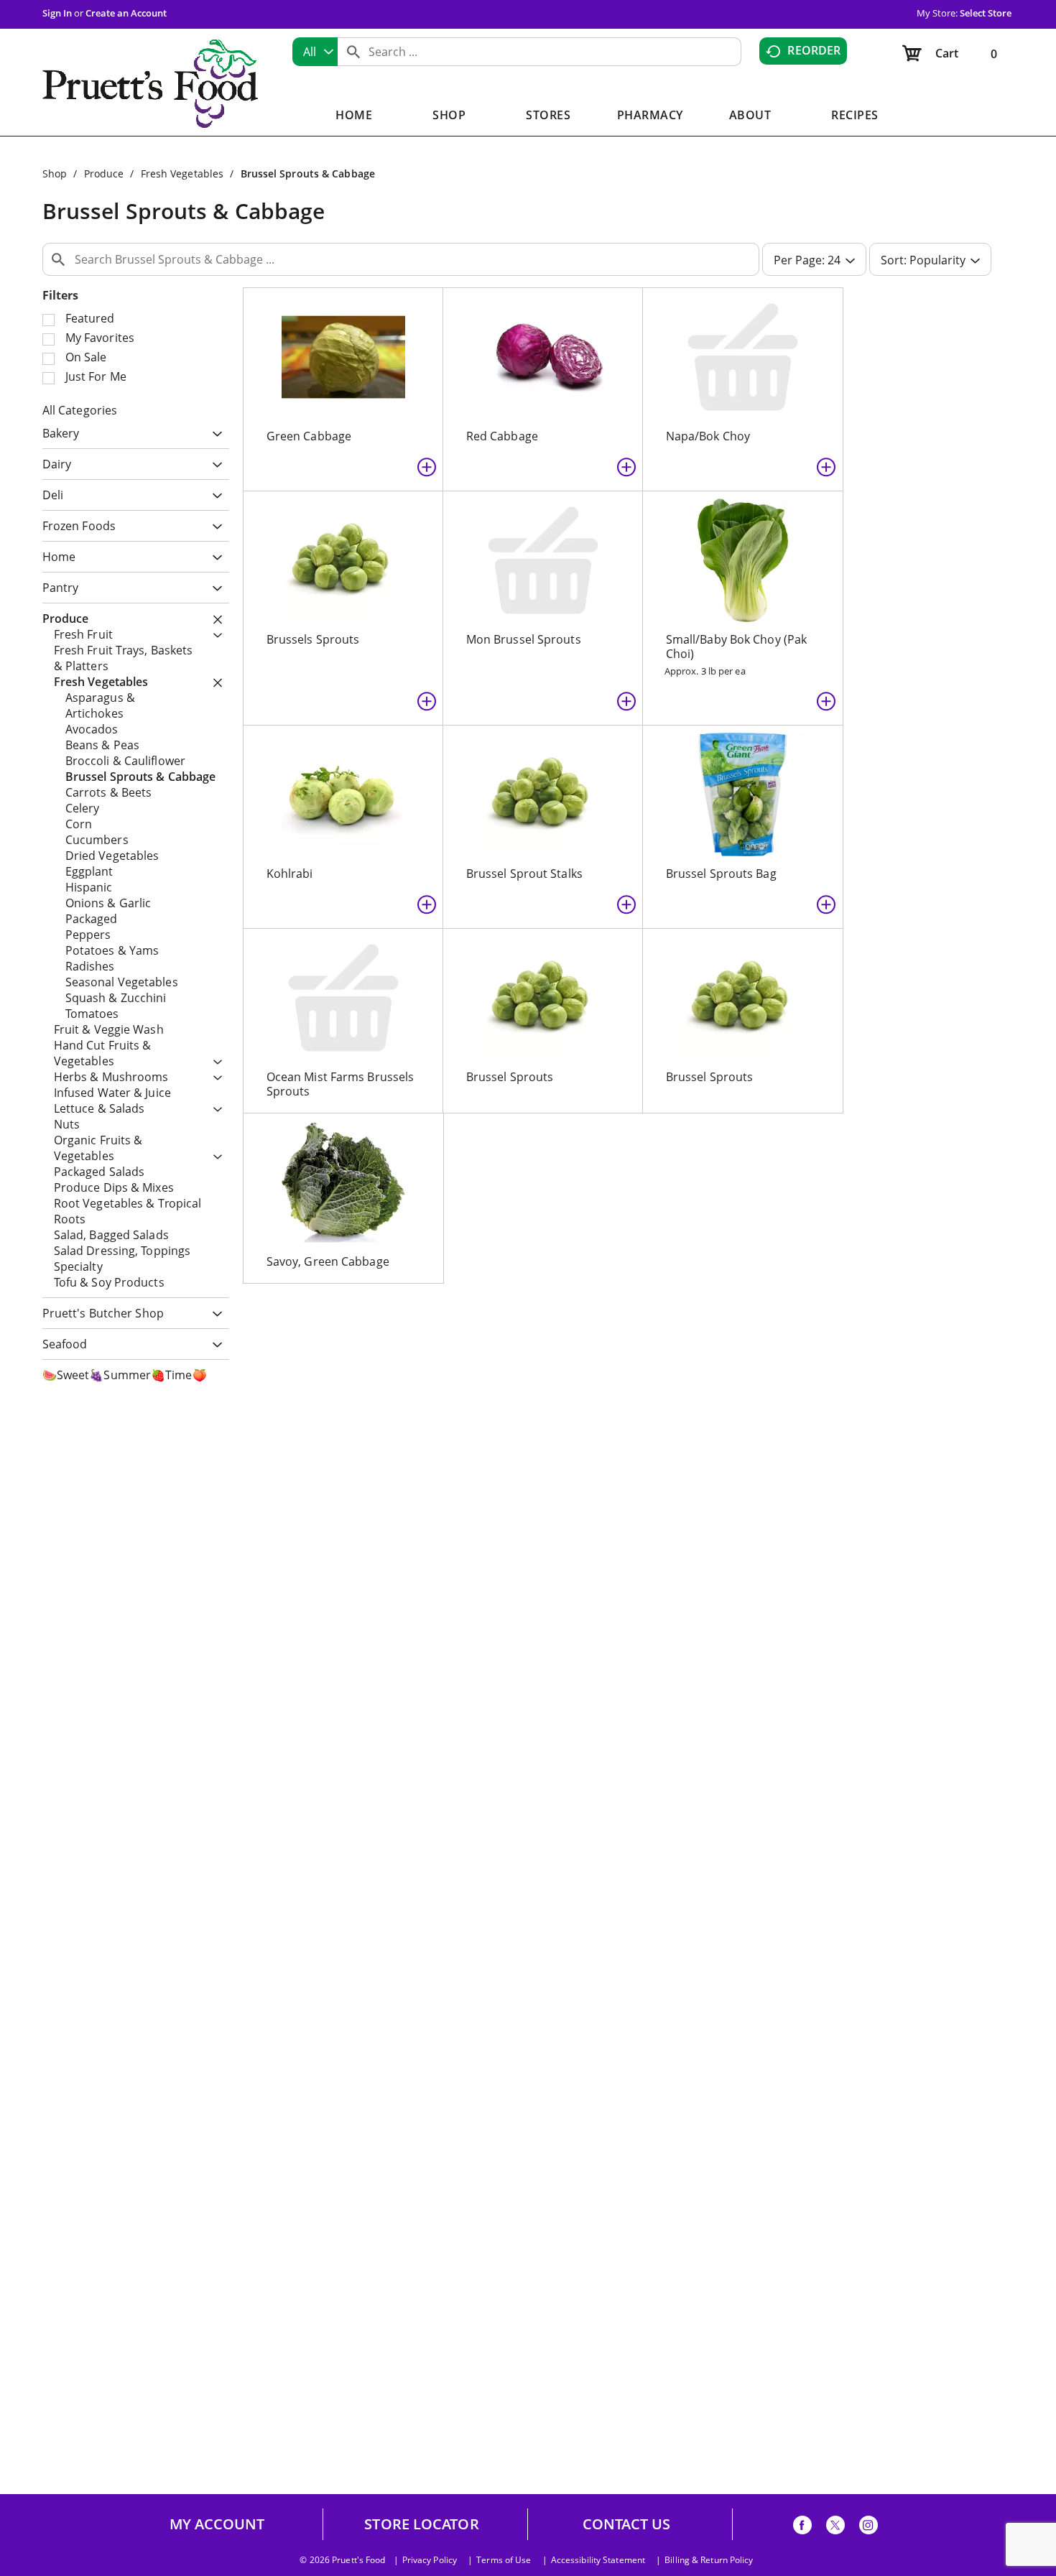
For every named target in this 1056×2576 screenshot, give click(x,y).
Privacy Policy (430, 2560)
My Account (217, 2524)
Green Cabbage (309, 436)
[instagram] (869, 2528)
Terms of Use (504, 2560)
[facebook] (802, 2528)
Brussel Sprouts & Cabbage (308, 173)
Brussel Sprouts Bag (721, 874)
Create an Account (126, 13)
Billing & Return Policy (709, 2560)
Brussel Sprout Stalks (524, 874)
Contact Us (627, 2524)
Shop (55, 173)
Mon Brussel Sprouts (524, 639)
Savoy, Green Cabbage (328, 1261)
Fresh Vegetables (182, 173)
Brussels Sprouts (313, 639)
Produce (104, 173)
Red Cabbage (502, 436)
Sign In (57, 13)
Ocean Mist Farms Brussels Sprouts (341, 1084)
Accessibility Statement (598, 2560)
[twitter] (835, 2528)
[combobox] (315, 52)
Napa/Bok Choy (708, 436)
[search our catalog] (353, 52)
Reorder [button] (814, 50)
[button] (214, 435)
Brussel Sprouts (510, 1077)
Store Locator (421, 2524)
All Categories (80, 410)
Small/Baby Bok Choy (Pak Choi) (736, 647)
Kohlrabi (290, 874)
